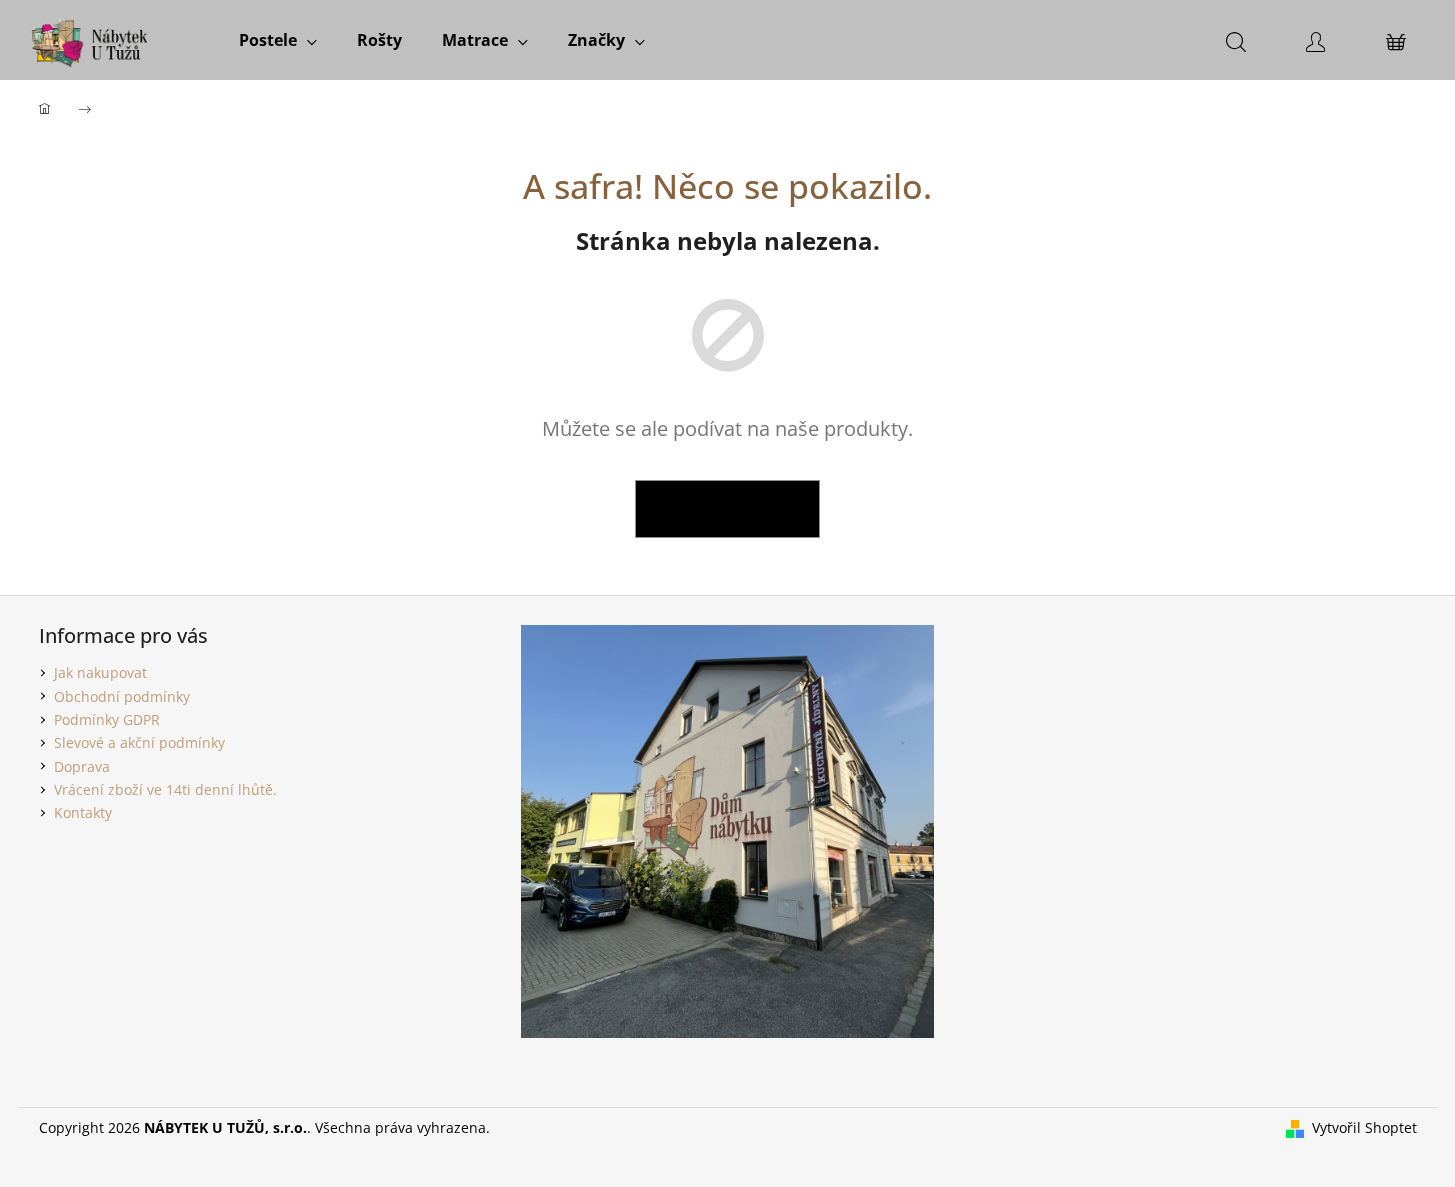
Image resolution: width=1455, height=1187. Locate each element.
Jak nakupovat (100, 672)
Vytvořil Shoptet (1364, 1127)
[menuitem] (278, 40)
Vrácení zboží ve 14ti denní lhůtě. (165, 789)
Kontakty (83, 812)
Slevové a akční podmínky (139, 742)
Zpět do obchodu (727, 508)
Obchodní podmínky (122, 696)
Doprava (82, 766)
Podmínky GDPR (107, 719)
